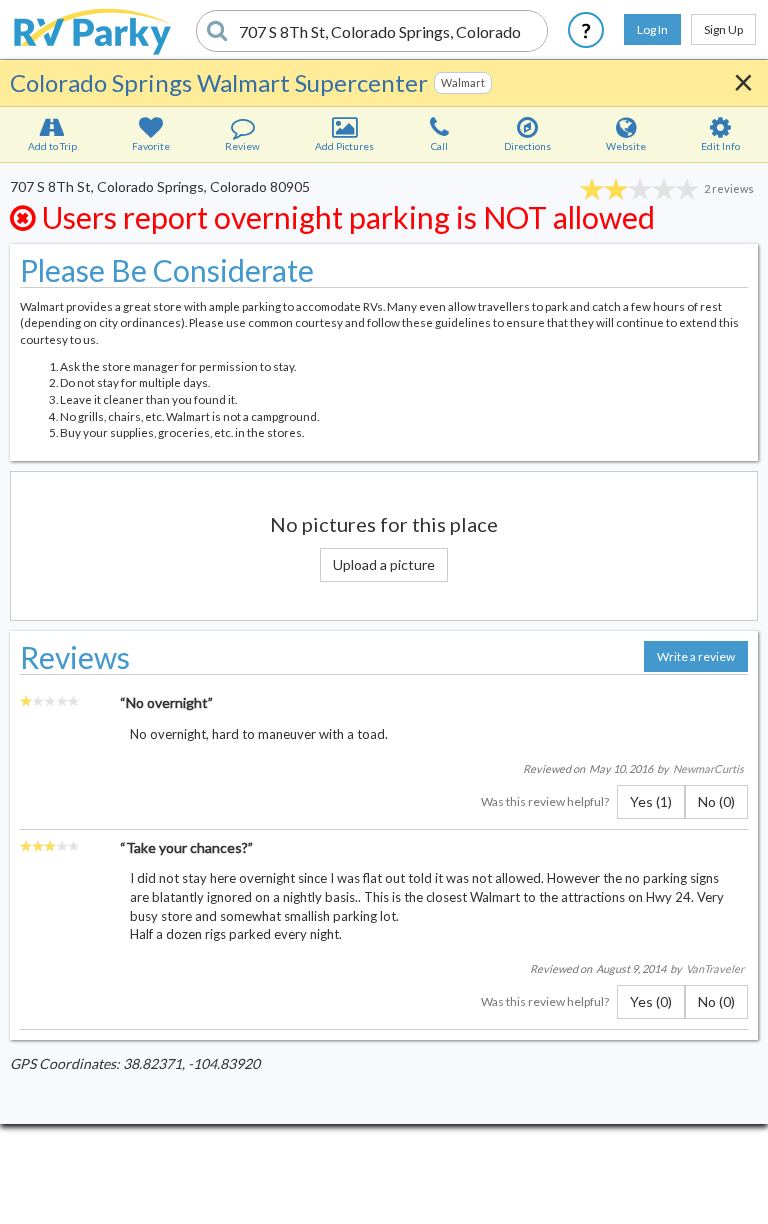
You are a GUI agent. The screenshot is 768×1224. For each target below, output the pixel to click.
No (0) (716, 801)
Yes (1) (651, 801)
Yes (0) (651, 1001)
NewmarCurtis (708, 768)
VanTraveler (715, 968)
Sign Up (723, 29)
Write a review (696, 656)
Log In (652, 29)
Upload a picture (384, 564)
